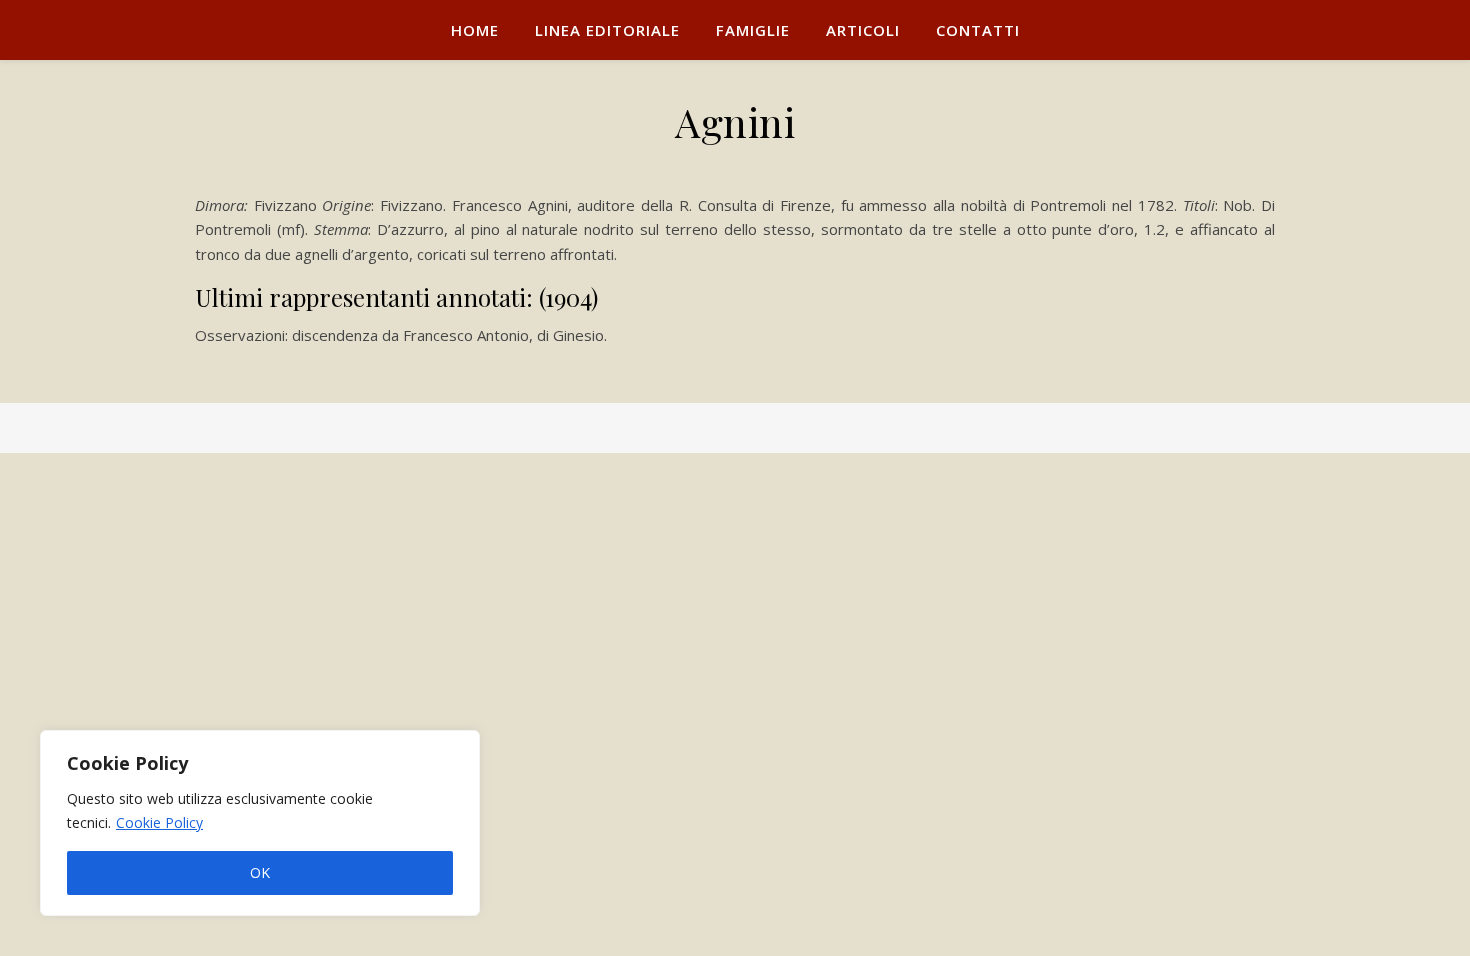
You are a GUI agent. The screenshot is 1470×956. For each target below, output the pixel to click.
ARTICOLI (863, 30)
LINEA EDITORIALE (607, 30)
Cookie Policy (159, 822)
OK (260, 872)
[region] (260, 823)
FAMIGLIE (753, 30)
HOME (475, 30)
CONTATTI (978, 30)
